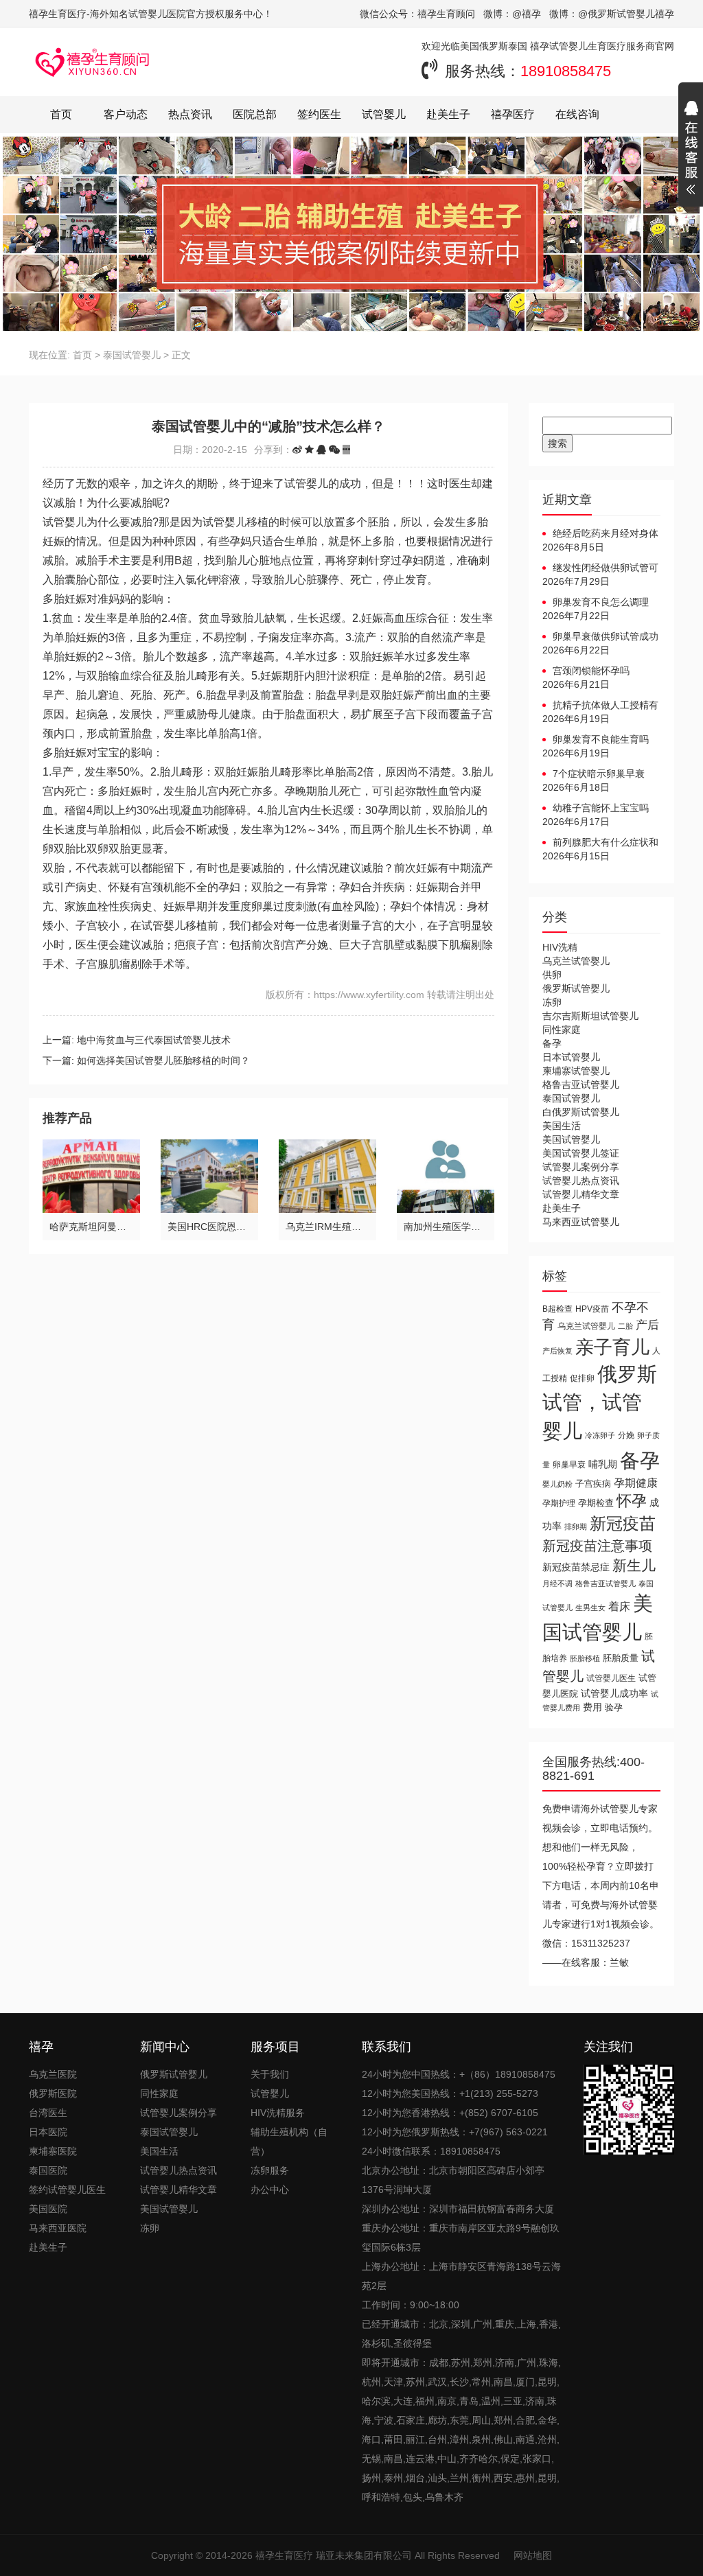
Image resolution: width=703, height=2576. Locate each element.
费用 (592, 1707)
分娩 (626, 1435)
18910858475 (566, 71)
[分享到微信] (334, 450)
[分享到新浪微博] (297, 450)
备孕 (552, 1043)
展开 (691, 150)
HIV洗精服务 (278, 2113)
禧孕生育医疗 (284, 2555)
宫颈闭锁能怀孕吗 (591, 671)
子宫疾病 (593, 1484)
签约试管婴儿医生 (67, 2190)
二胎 (625, 1326)
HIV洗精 (560, 947)
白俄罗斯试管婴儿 (581, 1112)
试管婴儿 (384, 114)
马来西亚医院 (58, 2228)
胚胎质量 (621, 1658)
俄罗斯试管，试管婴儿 (600, 1403)
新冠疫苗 (623, 1523)
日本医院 (48, 2132)
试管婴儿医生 (611, 1678)
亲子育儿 (612, 1347)
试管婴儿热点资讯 (581, 1181)
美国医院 (48, 2209)
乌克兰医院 (53, 2074)
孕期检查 (596, 1503)
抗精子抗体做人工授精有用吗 (600, 706)
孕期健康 (636, 1483)
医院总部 (255, 114)
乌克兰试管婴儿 (576, 961)
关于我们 (270, 2074)
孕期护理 (559, 1503)
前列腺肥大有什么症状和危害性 (600, 843)
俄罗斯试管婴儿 (576, 988)
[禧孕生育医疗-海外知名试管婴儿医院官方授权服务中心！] (93, 62)
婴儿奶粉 (557, 1484)
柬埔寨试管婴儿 (576, 1071)
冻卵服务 (270, 2170)
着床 (619, 1606)
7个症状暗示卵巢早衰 (599, 774)
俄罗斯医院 (53, 2093)
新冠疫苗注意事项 (597, 1545)
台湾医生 (48, 2113)
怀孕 (632, 1501)
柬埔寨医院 (53, 2151)
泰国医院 (48, 2170)
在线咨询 (577, 114)
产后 (647, 1325)
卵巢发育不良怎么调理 (601, 602)
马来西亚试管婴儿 (581, 1222)
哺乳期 (603, 1464)
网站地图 (533, 2555)
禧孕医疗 (513, 114)
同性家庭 (562, 1030)
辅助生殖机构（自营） (289, 2142)
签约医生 (319, 114)
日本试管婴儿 (571, 1057)
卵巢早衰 (569, 1465)
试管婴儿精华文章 (581, 1194)
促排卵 (582, 1378)
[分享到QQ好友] (321, 450)
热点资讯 (190, 114)
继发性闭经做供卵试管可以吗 (600, 568)
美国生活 (562, 1126)
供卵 (552, 975)
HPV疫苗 (592, 1309)
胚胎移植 (585, 1658)
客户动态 (126, 114)
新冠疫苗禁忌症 (576, 1567)
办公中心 (270, 2190)
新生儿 (634, 1565)
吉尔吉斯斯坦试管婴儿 (590, 1016)
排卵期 (576, 1527)
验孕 (614, 1707)
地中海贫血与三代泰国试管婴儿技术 (154, 1040)
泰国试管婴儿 (132, 355)
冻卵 (552, 1002)
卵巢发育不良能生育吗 (601, 739)
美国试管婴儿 (571, 1139)
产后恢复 (557, 1351)
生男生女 (590, 1608)
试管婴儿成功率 (614, 1693)
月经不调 (557, 1583)
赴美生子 (448, 114)
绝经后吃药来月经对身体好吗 (600, 534)
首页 (61, 114)
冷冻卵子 (600, 1435)
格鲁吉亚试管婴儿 (581, 1084)
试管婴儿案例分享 (581, 1167)
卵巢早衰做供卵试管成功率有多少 (600, 637)
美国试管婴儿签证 (581, 1153)
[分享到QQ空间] (309, 450)
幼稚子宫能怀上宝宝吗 (601, 808)
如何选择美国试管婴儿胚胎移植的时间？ (163, 1060)
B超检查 (557, 1309)
